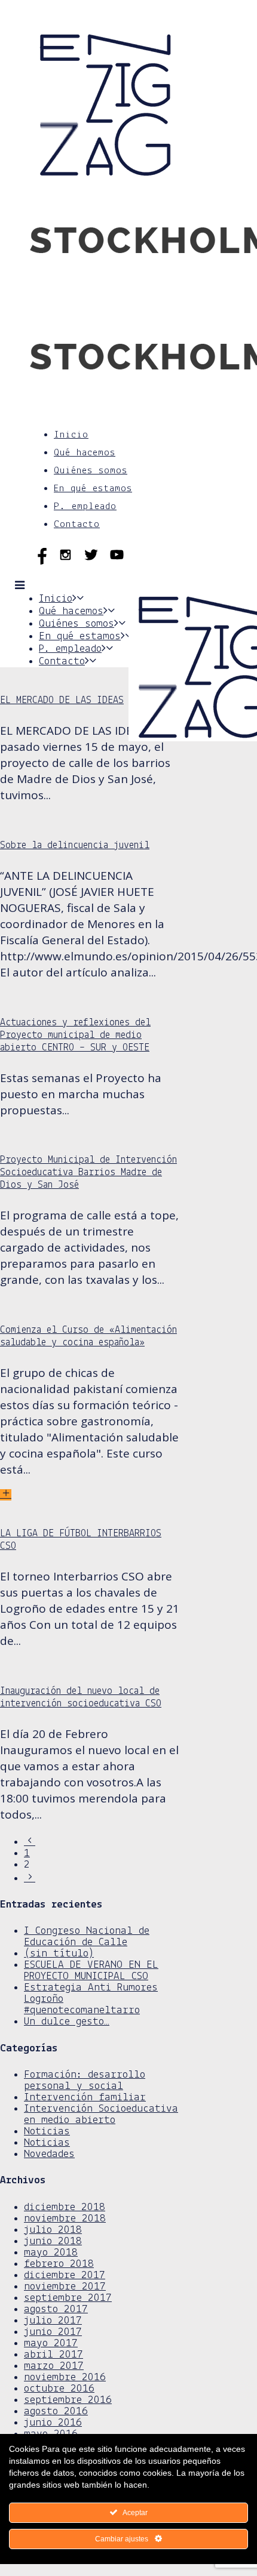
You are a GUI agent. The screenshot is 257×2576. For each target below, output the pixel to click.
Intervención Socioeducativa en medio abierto (101, 2115)
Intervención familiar (85, 2098)
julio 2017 (53, 2321)
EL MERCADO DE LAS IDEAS (62, 700)
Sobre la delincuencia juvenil (75, 845)
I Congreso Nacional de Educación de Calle (87, 1937)
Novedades (49, 2154)
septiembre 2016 (68, 2400)
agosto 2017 (56, 2310)
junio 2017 (53, 2332)
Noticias (47, 2132)
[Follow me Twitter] (94, 562)
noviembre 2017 (65, 2287)
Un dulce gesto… (67, 2022)
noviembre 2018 (65, 2219)
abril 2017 (53, 2355)
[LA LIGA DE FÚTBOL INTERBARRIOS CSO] (6, 1495)
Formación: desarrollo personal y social (85, 2081)
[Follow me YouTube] (117, 562)
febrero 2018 (59, 2264)
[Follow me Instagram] (68, 562)
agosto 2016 (56, 2412)
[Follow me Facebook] (43, 562)
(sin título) (59, 1954)
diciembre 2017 (65, 2275)
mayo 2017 (51, 2344)
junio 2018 (53, 2241)
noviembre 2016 (65, 2378)
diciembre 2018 (65, 2207)
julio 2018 (53, 2230)
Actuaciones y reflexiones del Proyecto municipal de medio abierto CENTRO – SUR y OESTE (75, 1035)
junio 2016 (53, 2423)
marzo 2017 (54, 2366)
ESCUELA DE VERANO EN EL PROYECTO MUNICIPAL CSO (91, 1971)
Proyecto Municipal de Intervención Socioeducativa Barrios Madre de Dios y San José (88, 1173)
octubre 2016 (59, 2389)
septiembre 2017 (68, 2298)
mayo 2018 (51, 2253)
